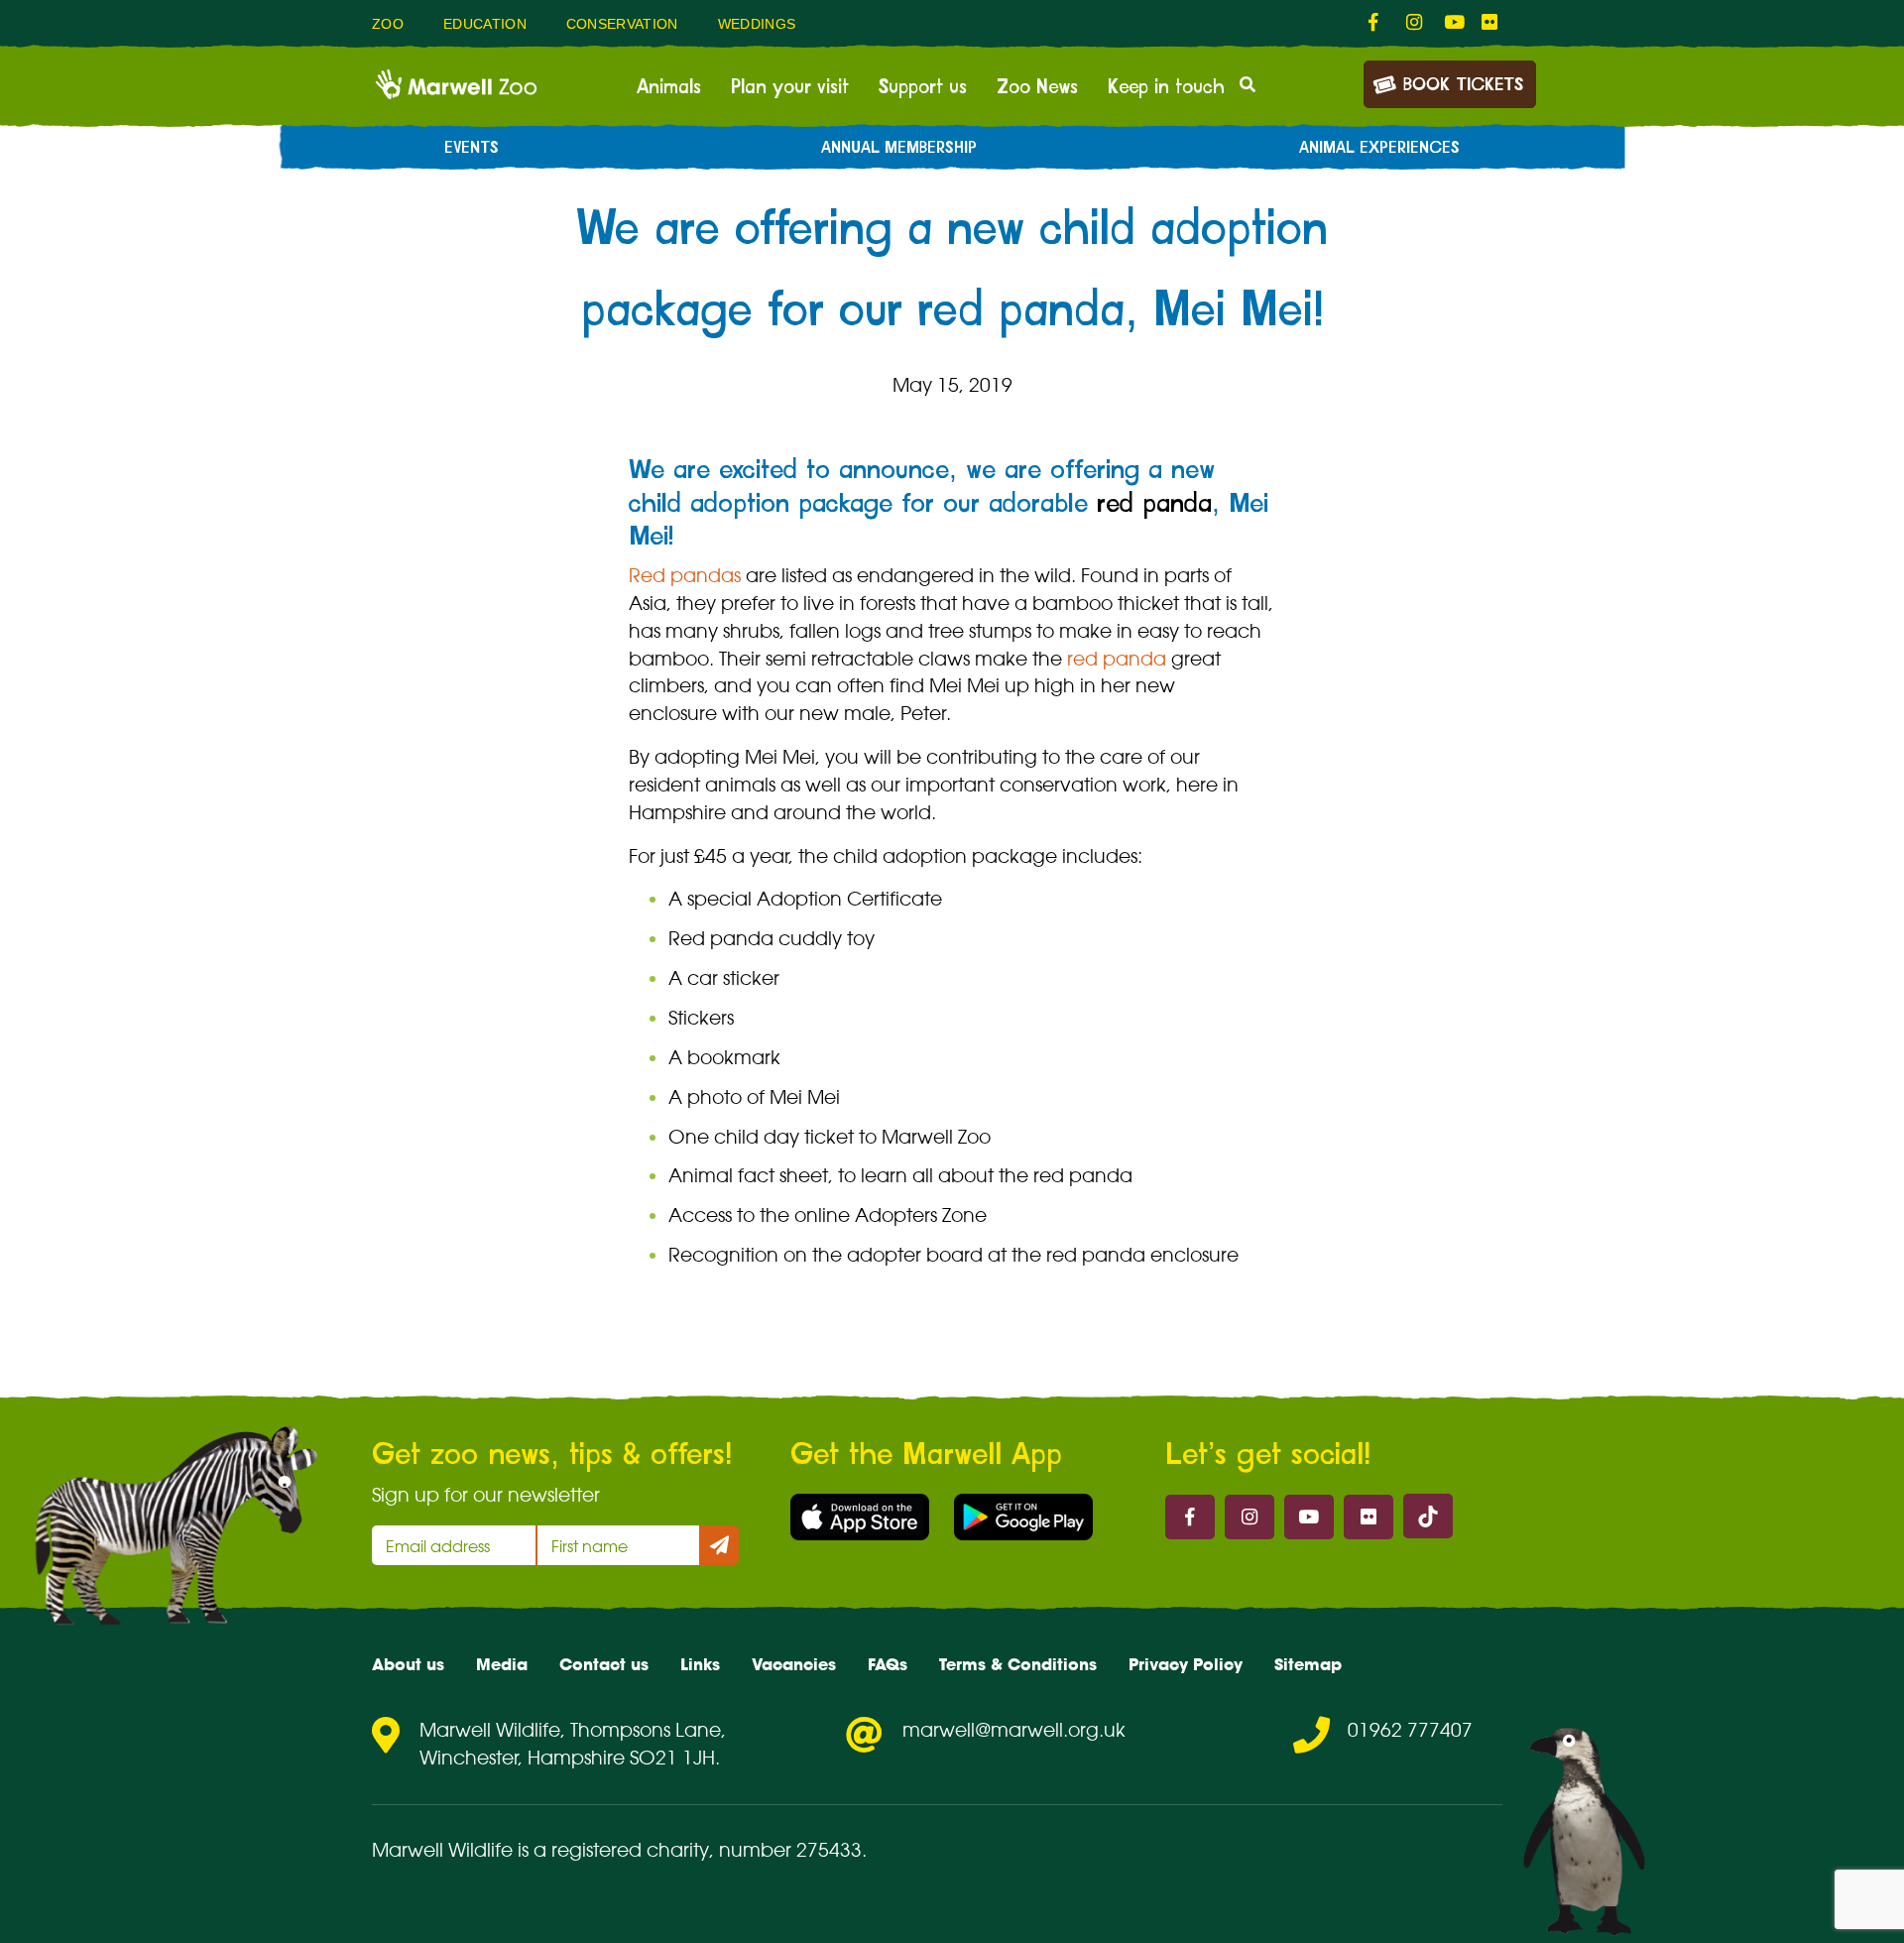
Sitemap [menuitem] (1308, 1664)
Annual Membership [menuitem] (899, 148)
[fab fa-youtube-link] (1453, 23)
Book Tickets (1463, 85)
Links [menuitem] (700, 1664)
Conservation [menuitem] (622, 24)
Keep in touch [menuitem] (1166, 87)
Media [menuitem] (502, 1664)
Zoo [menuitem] (388, 24)
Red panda (721, 938)
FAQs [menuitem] (888, 1664)
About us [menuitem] (408, 1664)
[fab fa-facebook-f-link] (1377, 23)
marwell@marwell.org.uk (1014, 1730)
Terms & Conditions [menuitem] (1018, 1664)
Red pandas (685, 575)
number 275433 (790, 1850)
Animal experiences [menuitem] (1379, 148)
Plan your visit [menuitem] (790, 87)
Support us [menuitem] (923, 87)
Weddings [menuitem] (757, 24)
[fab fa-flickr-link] (1490, 23)
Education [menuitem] (485, 24)
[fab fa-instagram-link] (1415, 23)
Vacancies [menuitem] (794, 1664)
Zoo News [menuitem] (1037, 87)
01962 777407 (1410, 1730)
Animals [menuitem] (669, 87)
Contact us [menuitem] (604, 1664)
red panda (1154, 504)
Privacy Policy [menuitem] (1186, 1664)
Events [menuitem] (472, 148)
